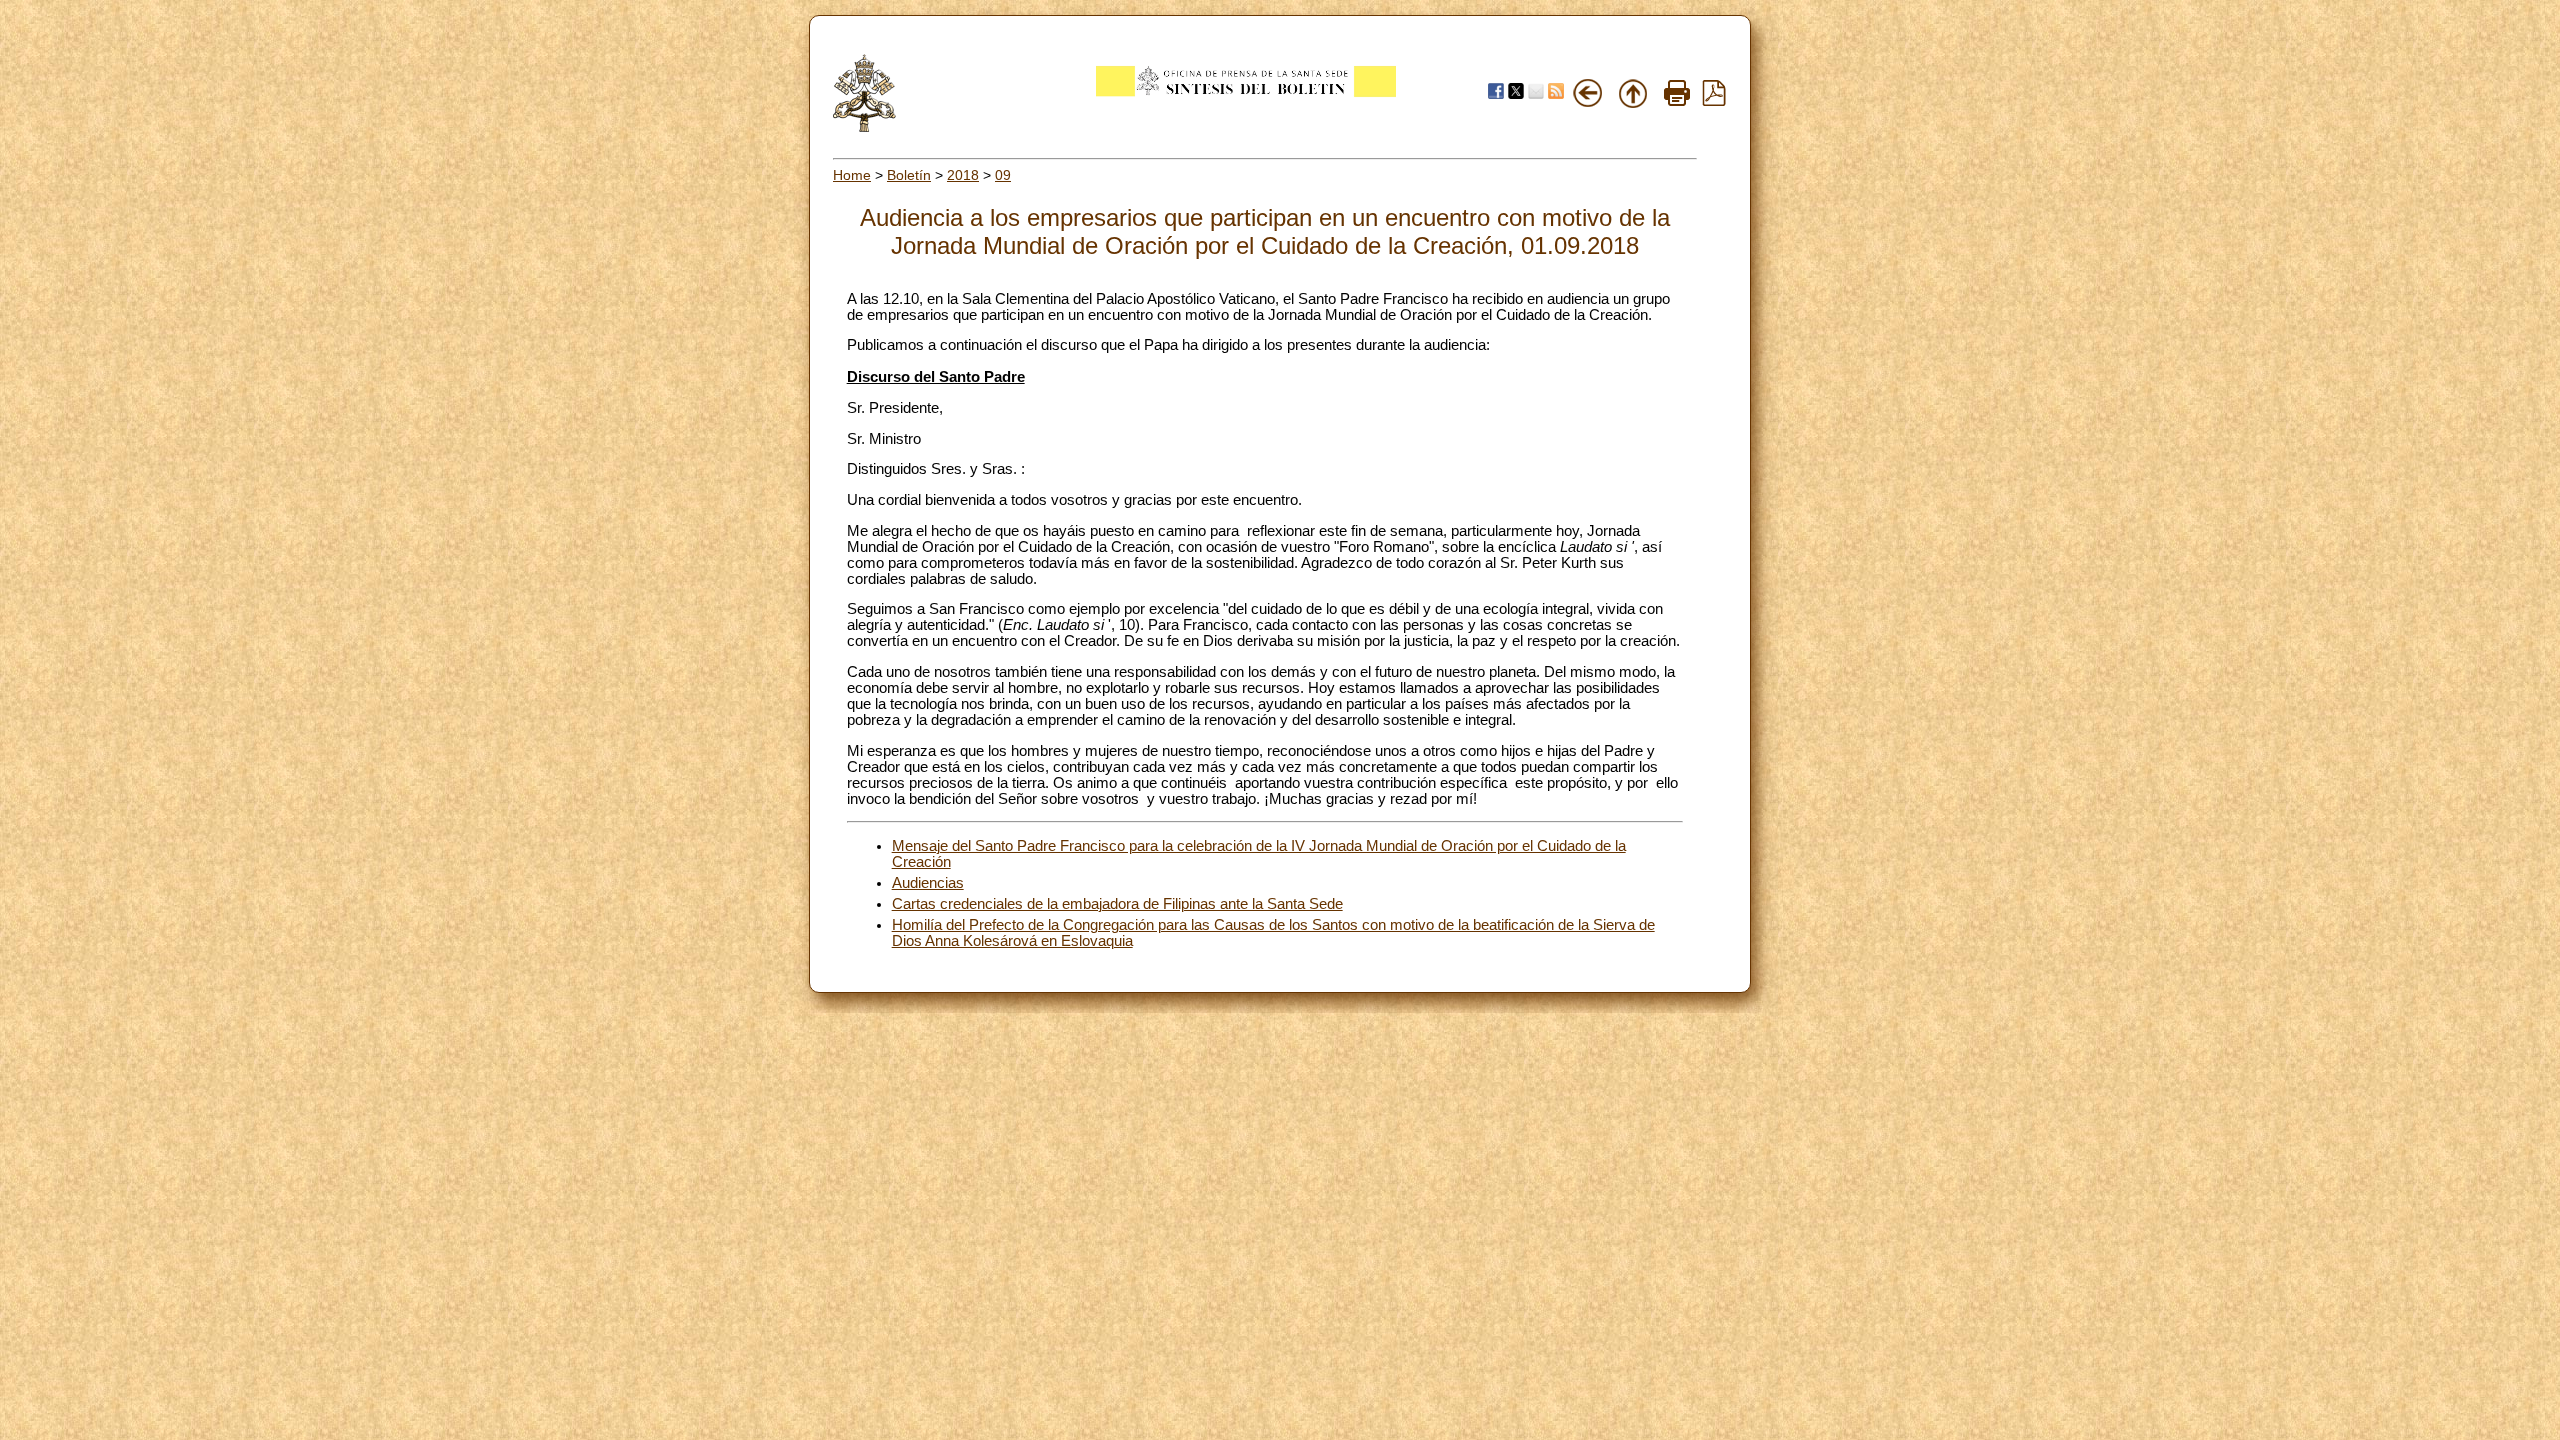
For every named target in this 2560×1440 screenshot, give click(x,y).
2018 (963, 175)
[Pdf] (1714, 101)
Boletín (909, 175)
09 (1003, 175)
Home (852, 175)
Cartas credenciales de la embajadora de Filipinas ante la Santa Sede (1117, 904)
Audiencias (928, 883)
